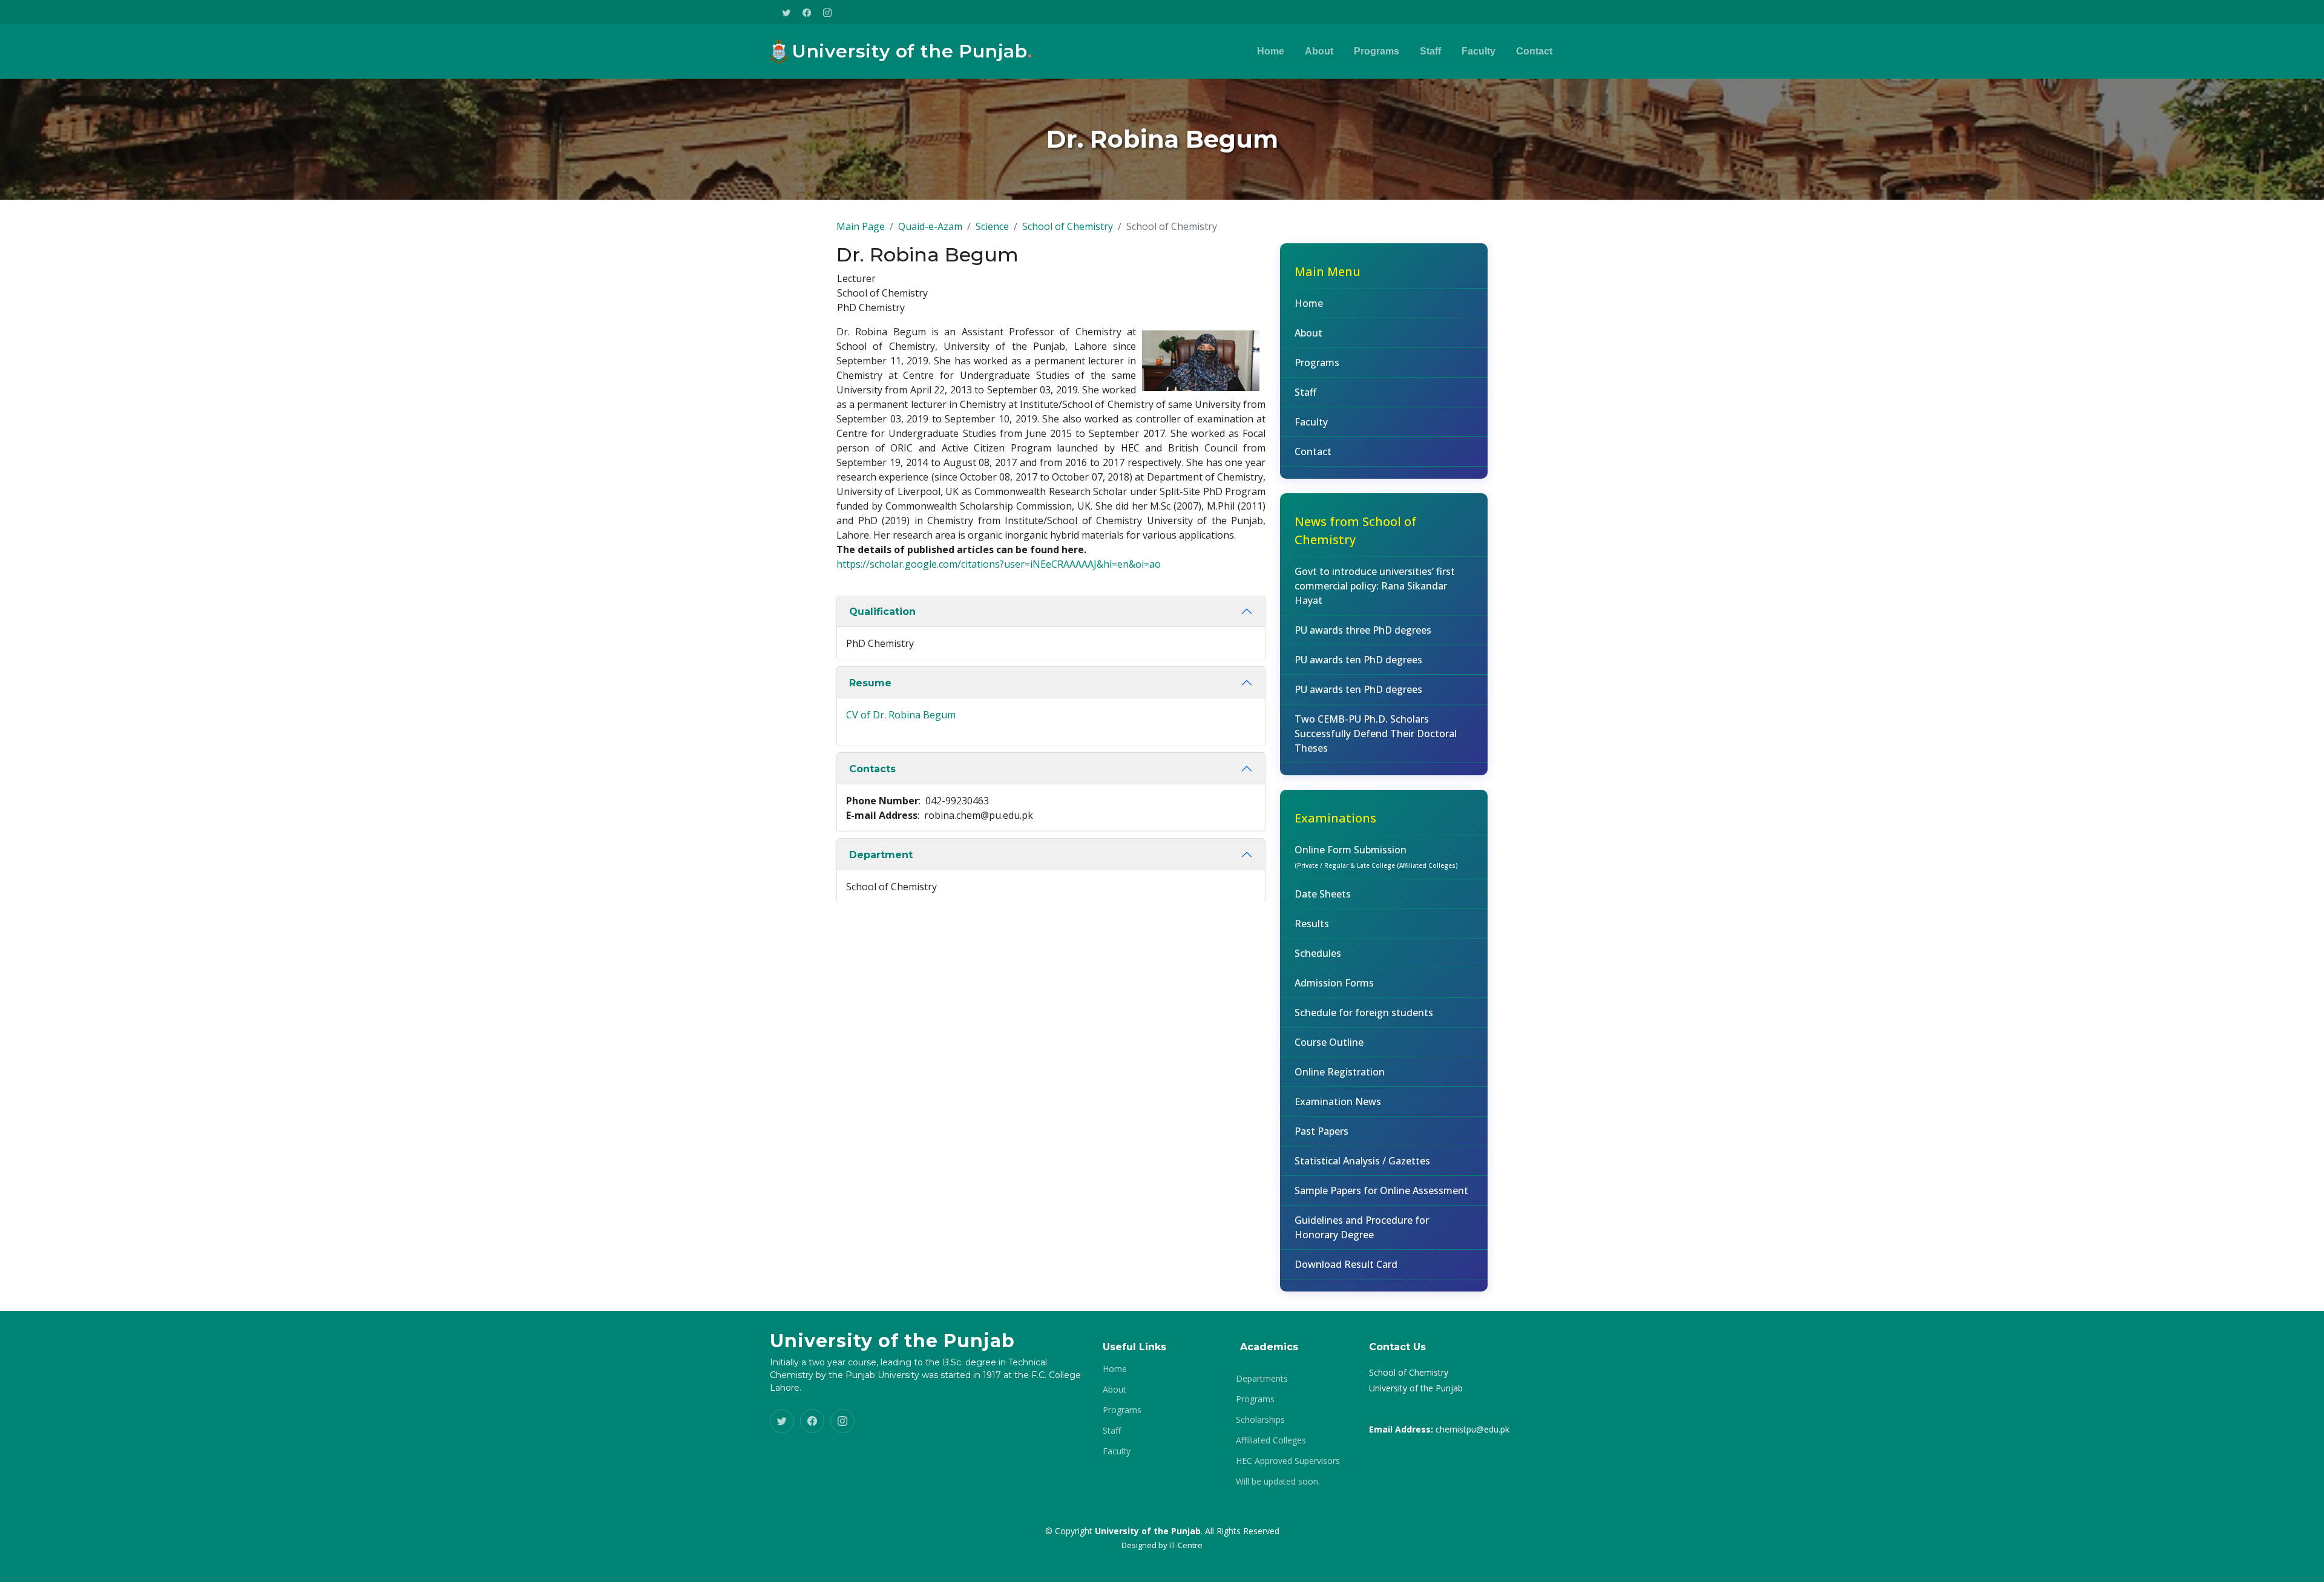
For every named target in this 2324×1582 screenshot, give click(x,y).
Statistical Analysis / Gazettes (1362, 1161)
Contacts (872, 769)
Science (992, 226)
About (1319, 51)
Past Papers (1321, 1131)
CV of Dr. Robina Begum (901, 715)
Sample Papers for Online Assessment (1381, 1190)
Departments (1262, 1379)
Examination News (1338, 1101)
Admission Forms (1334, 983)
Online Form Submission (1376, 856)
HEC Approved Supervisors (1288, 1461)
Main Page (861, 226)
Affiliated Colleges (1271, 1440)
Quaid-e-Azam (930, 226)
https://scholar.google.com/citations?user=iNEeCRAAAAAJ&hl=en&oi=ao (999, 564)
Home (1271, 51)
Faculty (1479, 51)
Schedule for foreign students (1364, 1013)
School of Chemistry (1068, 226)
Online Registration (1340, 1072)
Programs (1377, 51)
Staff (1430, 51)
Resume (870, 683)
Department (881, 855)
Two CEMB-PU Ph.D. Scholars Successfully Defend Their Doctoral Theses (1376, 734)
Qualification (882, 612)
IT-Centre (1186, 1545)
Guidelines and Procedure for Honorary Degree (1362, 1227)
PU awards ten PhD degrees (1358, 660)
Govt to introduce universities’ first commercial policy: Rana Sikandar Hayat (1375, 586)
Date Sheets (1323, 894)
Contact (1534, 51)
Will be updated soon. (1278, 1482)
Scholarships (1260, 1420)
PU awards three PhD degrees (1363, 630)
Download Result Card (1346, 1264)
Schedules (1318, 953)
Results (1312, 924)
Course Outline (1329, 1042)
